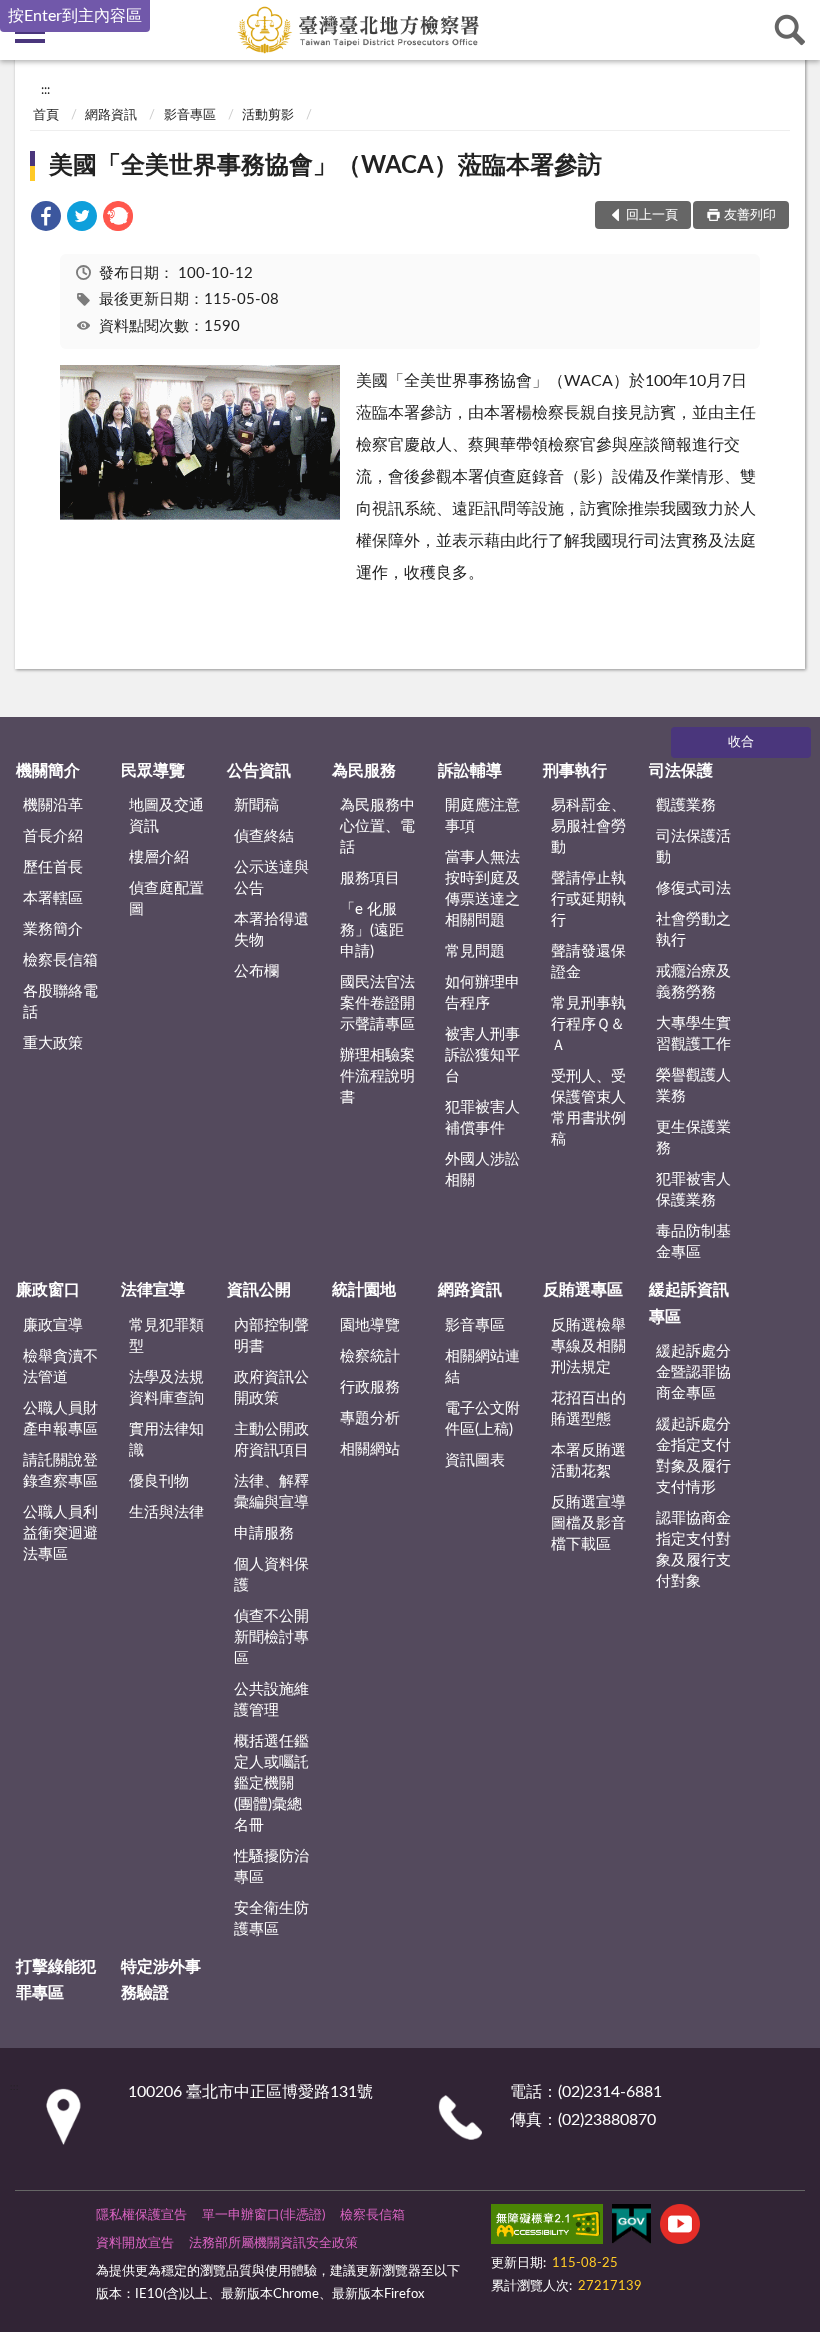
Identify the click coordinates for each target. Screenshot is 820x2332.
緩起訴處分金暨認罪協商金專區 (693, 1372)
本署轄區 (53, 898)
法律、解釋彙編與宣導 (271, 1492)
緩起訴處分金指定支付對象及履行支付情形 (693, 1456)
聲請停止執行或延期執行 (588, 899)
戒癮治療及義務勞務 (693, 982)
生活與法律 (166, 1512)
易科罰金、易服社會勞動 (588, 826)
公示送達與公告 (271, 878)
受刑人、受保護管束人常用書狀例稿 (588, 1108)
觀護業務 (686, 805)
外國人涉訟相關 (482, 1170)
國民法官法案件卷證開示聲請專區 (377, 1003)
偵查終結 (264, 836)
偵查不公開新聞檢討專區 (271, 1637)
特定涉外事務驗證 (161, 1980)
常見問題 (475, 951)
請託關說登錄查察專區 (60, 1471)
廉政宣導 (53, 1325)
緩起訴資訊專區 (689, 1303)
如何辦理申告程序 (482, 993)
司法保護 (681, 771)
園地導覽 (370, 1325)
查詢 (790, 30)
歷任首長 (53, 867)
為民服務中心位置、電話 (377, 826)
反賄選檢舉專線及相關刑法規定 (588, 1346)
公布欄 (256, 971)
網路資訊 (111, 115)
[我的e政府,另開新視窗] (631, 2228)
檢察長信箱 (60, 960)
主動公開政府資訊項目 (271, 1440)
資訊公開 (259, 1290)
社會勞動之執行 (693, 930)
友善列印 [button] (750, 215)
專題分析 (370, 1418)
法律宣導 (153, 1290)
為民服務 (364, 771)
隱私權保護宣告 (141, 2215)
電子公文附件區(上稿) (482, 1419)
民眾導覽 (153, 771)
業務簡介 (53, 929)
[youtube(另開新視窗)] (680, 2228)
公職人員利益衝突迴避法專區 (60, 1533)
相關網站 (370, 1449)
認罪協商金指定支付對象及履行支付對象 (693, 1550)
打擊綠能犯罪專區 (56, 1980)
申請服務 (264, 1533)
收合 (741, 742)
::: (45, 90)
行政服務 (370, 1387)
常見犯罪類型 (166, 1336)
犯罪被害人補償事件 (482, 1118)
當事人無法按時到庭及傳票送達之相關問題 (482, 889)
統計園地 (364, 1290)
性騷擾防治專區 (271, 1867)
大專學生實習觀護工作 (693, 1034)
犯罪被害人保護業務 (693, 1190)
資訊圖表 (475, 1460)
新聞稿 (256, 805)
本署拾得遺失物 (271, 930)
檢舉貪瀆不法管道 (60, 1367)
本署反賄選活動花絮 (588, 1461)
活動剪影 (268, 115)
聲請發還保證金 (588, 962)
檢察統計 (370, 1356)
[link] (46, 219)
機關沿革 (53, 805)
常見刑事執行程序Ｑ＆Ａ (588, 1024)
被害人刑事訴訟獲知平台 (482, 1055)
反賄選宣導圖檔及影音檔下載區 (588, 1523)
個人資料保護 (271, 1575)
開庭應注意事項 (482, 816)
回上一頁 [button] (652, 215)
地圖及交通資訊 (166, 816)
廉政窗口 (48, 1290)
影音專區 (190, 115)
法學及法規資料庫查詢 (166, 1388)
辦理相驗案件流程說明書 (377, 1076)
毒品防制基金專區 (693, 1242)
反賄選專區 (583, 1290)
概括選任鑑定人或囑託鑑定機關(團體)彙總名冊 (271, 1783)
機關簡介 (48, 771)
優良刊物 (159, 1481)
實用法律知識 (166, 1440)
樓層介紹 (159, 857)
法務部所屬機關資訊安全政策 (273, 2243)
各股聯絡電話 (60, 1002)
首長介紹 (53, 836)
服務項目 (370, 878)
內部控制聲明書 (271, 1336)
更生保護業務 (693, 1138)
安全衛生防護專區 (271, 1919)
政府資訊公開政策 (271, 1388)
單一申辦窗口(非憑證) (263, 2215)
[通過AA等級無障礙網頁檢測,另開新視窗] (547, 2228)
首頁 (46, 115)
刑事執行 (575, 771)
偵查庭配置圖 (166, 899)
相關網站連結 (482, 1367)
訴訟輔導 (470, 771)
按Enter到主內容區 (75, 16)
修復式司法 (693, 888)
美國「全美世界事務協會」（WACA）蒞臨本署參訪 (325, 166)
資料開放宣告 (135, 2243)
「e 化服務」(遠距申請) (372, 930)
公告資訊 (259, 771)
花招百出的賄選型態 (588, 1409)
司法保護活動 (693, 847)
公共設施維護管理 (271, 1700)
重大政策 (53, 1043)
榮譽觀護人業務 (693, 1086)
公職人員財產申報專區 (60, 1419)
